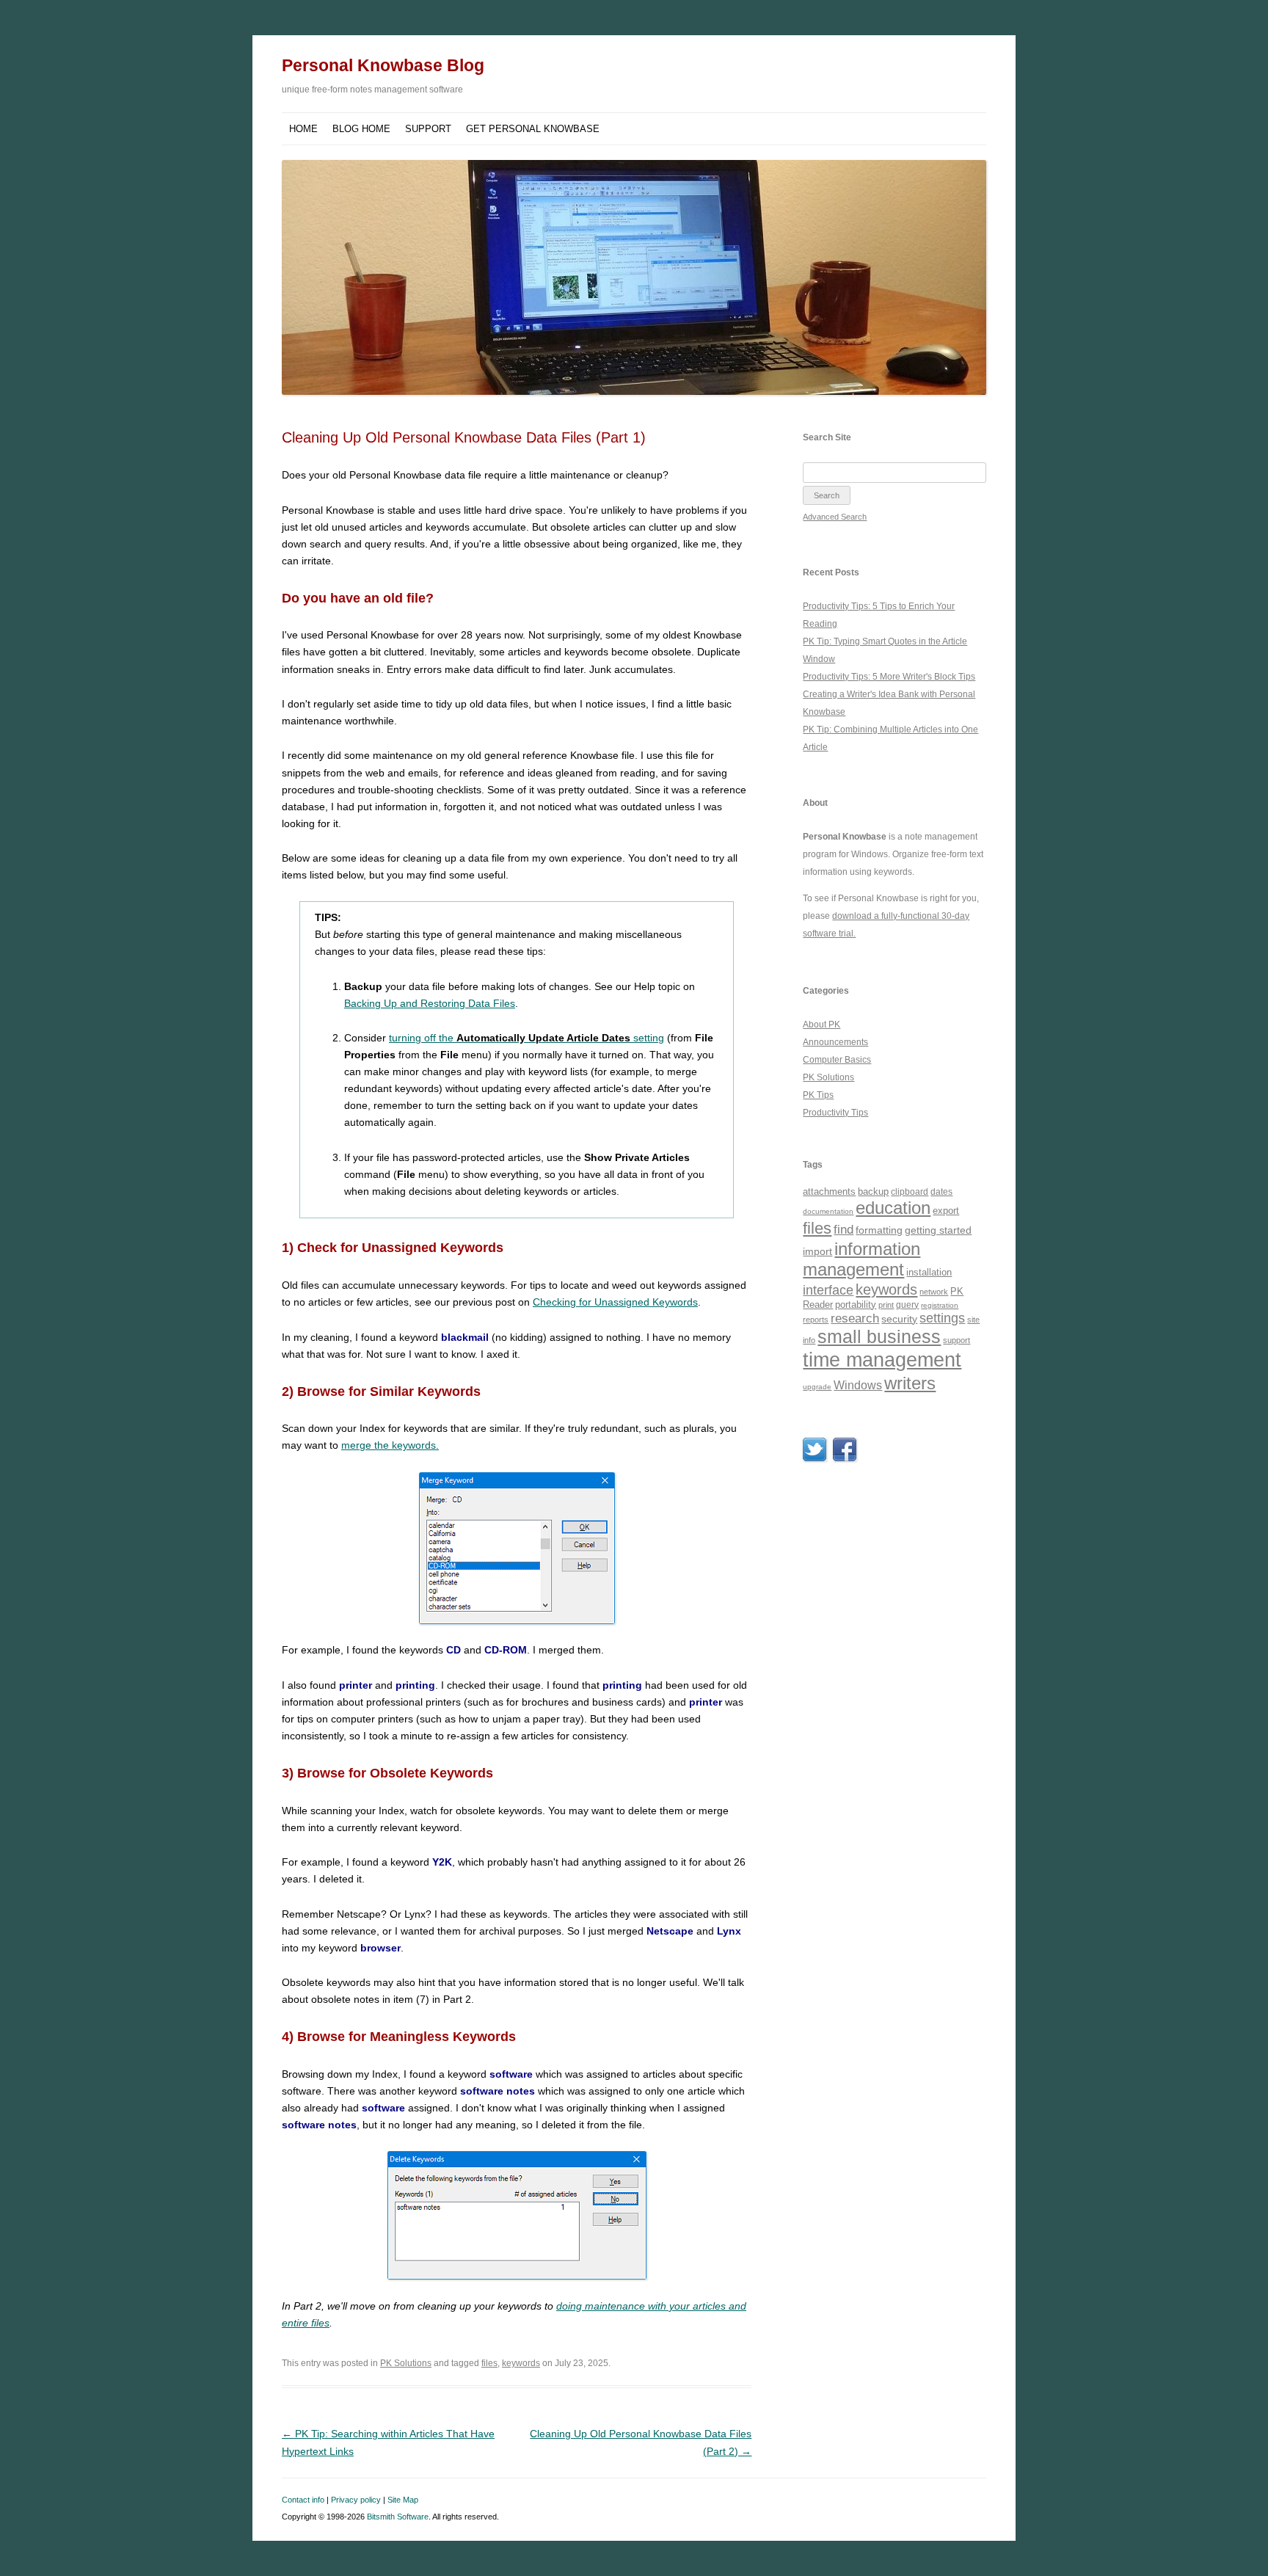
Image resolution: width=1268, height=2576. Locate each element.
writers (910, 1383)
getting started (938, 1230)
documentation (828, 1211)
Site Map (403, 2500)
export (946, 1211)
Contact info (303, 2500)
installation (929, 1272)
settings (942, 1318)
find (843, 1230)
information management (861, 1259)
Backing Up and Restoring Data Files (430, 1003)
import (817, 1251)
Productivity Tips (835, 1113)
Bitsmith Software (398, 2517)
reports (816, 1320)
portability (856, 1305)
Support (428, 129)
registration (940, 1305)
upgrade (817, 1387)
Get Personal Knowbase (533, 129)
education (893, 1208)
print (886, 1305)
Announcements (835, 1042)
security (899, 1319)
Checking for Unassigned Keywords (615, 1302)
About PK (821, 1025)
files (489, 2363)
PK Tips (818, 1095)
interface (828, 1290)
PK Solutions (406, 2363)
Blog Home (361, 129)
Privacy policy (356, 2500)
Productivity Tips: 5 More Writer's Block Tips (889, 677)
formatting (879, 1230)
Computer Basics (837, 1060)
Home (303, 129)
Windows (858, 1385)
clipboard (910, 1192)
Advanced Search (835, 517)
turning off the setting (526, 1038)
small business (879, 1336)
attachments (829, 1191)
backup (873, 1191)
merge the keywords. (390, 1445)
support (957, 1340)
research (855, 1318)
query (907, 1305)
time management (882, 1360)
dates (941, 1191)
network (934, 1292)
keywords (521, 2363)
